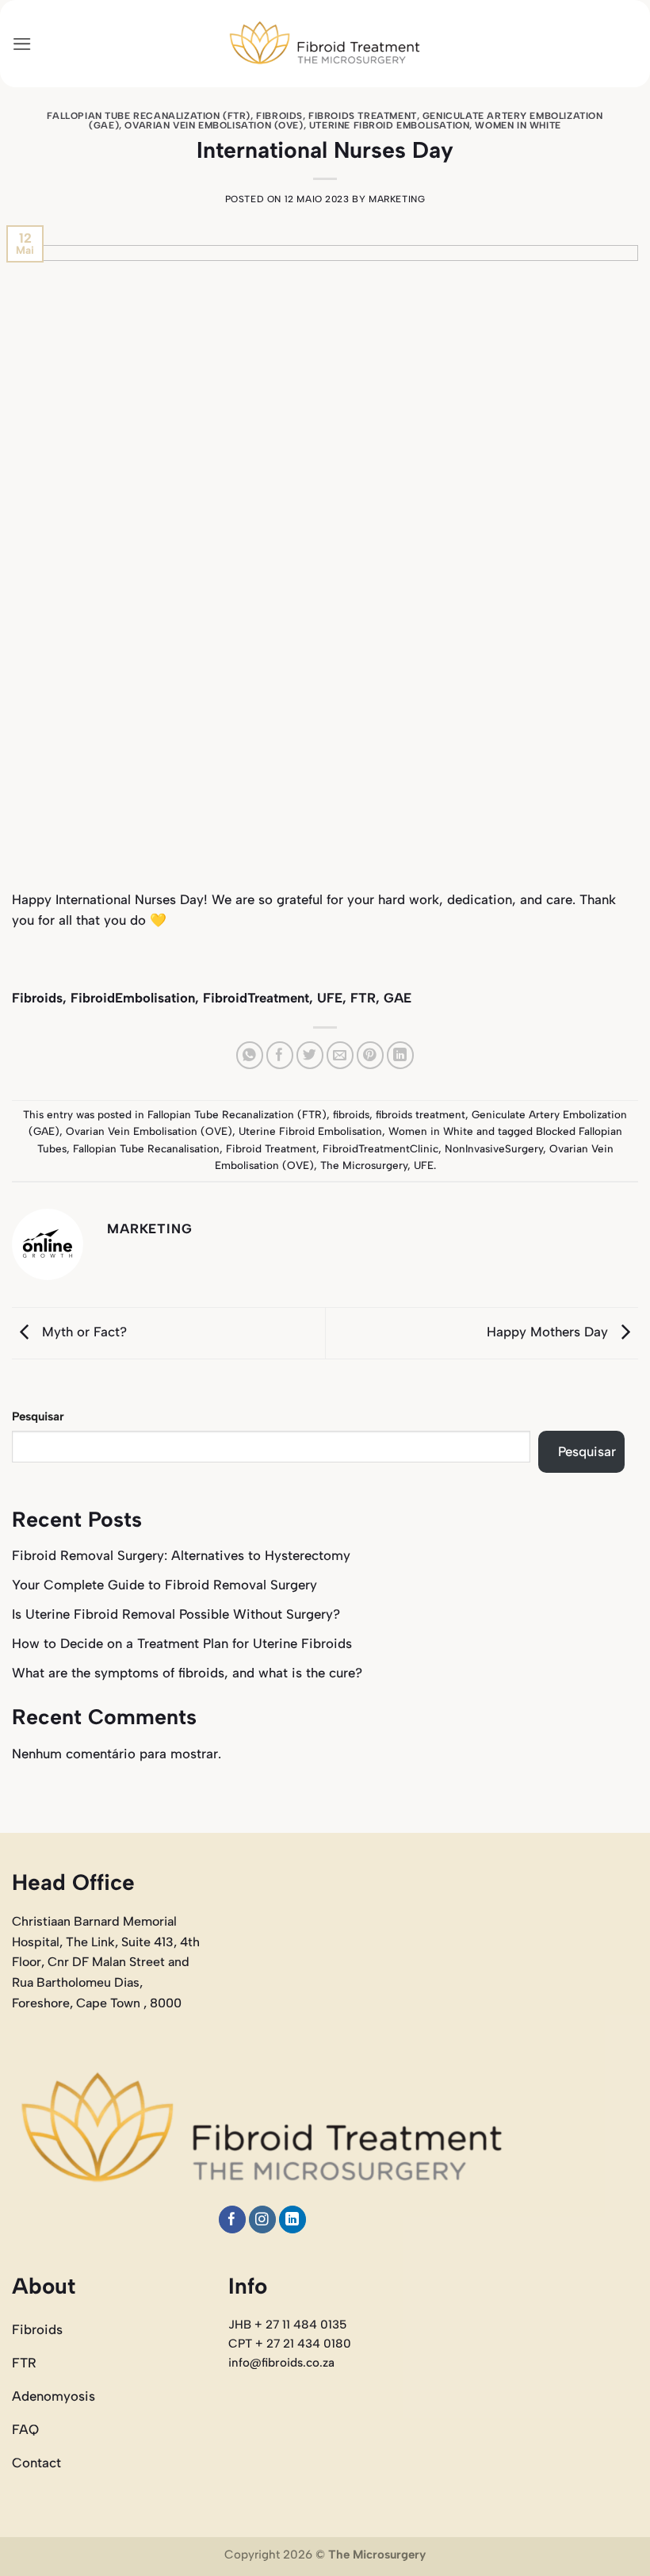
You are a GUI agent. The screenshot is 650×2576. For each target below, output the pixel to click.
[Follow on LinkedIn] (293, 2219)
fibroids (279, 116)
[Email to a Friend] (340, 1055)
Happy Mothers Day (549, 1332)
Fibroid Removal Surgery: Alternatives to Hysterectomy (181, 1555)
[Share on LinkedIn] (401, 1055)
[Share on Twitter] (310, 1055)
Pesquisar (38, 1416)
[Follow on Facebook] (233, 2219)
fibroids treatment (363, 116)
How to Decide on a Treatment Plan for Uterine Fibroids (182, 1643)
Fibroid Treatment (271, 1148)
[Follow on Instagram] (263, 2219)
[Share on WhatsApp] (250, 1055)
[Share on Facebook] (280, 1055)
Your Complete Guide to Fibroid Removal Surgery (164, 1585)
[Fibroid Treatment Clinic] (325, 44)
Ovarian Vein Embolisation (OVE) (214, 125)
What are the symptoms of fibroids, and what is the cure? (187, 1673)
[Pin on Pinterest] (371, 1055)
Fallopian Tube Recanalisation (146, 1148)
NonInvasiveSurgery (494, 1148)
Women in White (518, 125)
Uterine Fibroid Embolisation (389, 125)
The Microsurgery (364, 1165)
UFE (424, 1165)
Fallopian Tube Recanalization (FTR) (149, 116)
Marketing (397, 199)
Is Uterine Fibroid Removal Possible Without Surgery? (176, 1614)
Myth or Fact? (82, 1332)
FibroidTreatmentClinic (380, 1148)
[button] (22, 44)
